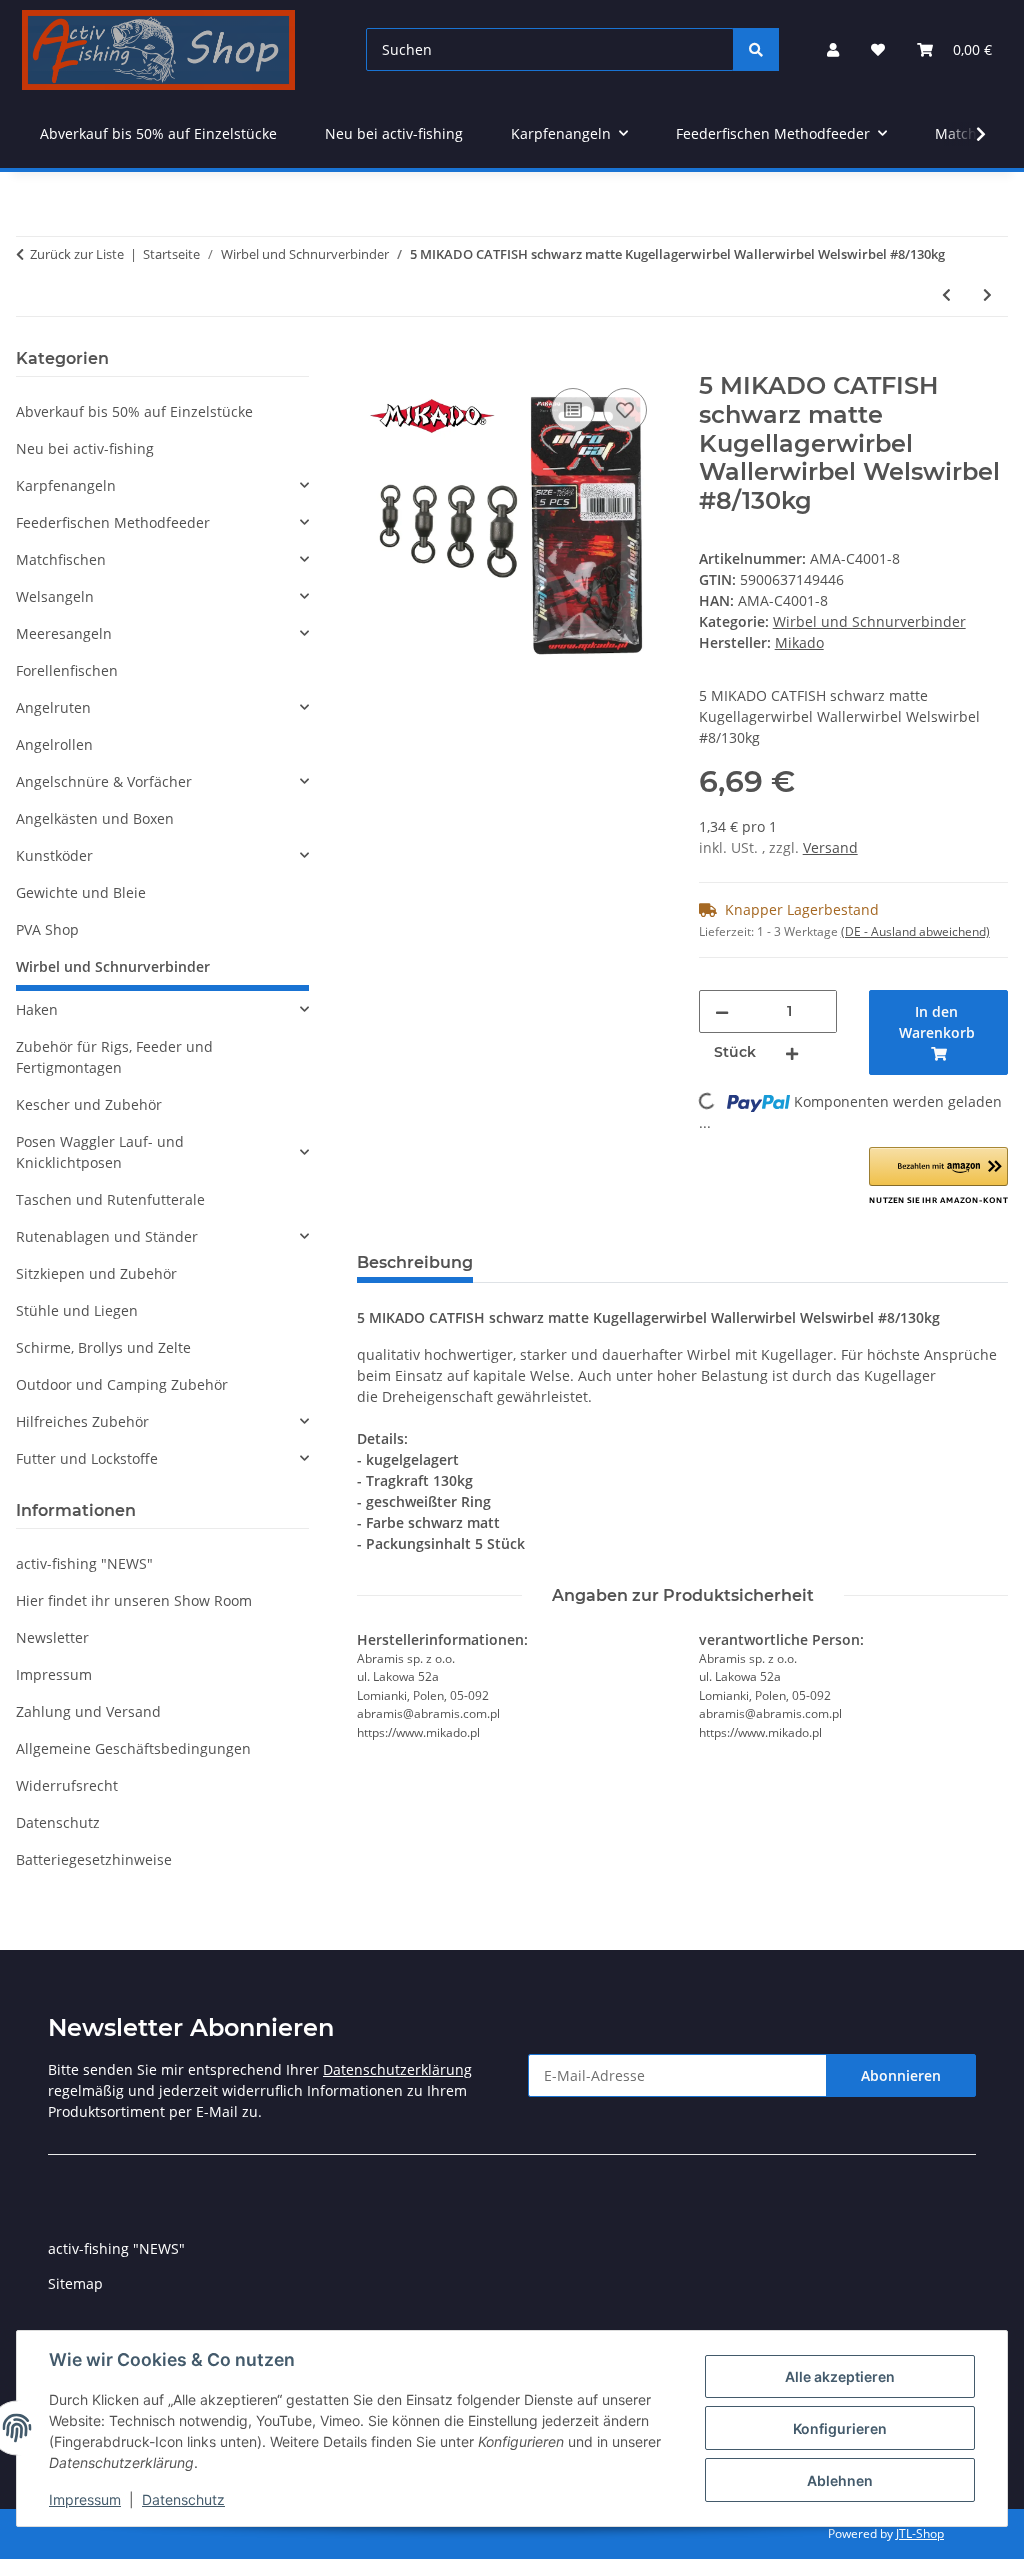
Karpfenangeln (66, 485)
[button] (833, 49)
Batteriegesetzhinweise (94, 1859)
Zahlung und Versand (88, 1711)
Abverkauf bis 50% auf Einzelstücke (134, 411)
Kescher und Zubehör (89, 1104)
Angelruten (53, 707)
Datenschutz (183, 2499)
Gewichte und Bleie (81, 892)
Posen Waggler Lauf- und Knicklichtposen (100, 1152)
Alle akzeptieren (840, 2376)
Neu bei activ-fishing (85, 448)
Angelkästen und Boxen (95, 818)
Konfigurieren (840, 2428)
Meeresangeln (64, 633)
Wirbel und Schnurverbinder (869, 621)
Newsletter (52, 1637)
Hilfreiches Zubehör (82, 1421)
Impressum (85, 2499)
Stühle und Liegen (77, 1310)
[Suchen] (756, 49)
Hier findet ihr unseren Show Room (134, 1600)
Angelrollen (54, 744)
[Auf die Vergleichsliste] (573, 410)
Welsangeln (55, 596)
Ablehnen (840, 2480)
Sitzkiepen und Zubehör (96, 1273)
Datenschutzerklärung (397, 2069)
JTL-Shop (920, 2533)
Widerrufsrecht (67, 1785)
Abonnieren (901, 2075)
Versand (830, 847)
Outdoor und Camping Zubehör (122, 1384)
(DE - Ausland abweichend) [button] (915, 931)
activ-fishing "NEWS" (84, 1563)
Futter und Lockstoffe (87, 1458)
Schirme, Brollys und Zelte (103, 1347)
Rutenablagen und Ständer (107, 1236)
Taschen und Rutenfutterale (110, 1199)
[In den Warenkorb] (373, 361)
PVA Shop (47, 929)
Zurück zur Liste (77, 254)
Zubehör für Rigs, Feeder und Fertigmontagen (114, 1057)
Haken (37, 1009)
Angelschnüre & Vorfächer (104, 781)
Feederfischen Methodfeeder (113, 522)
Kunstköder (54, 855)
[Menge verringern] (722, 1011)
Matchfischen (61, 559)
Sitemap (75, 2283)
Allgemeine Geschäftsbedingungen (133, 1748)
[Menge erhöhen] (792, 1052)
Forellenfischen (67, 670)
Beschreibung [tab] (415, 1262)
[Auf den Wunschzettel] (625, 410)
